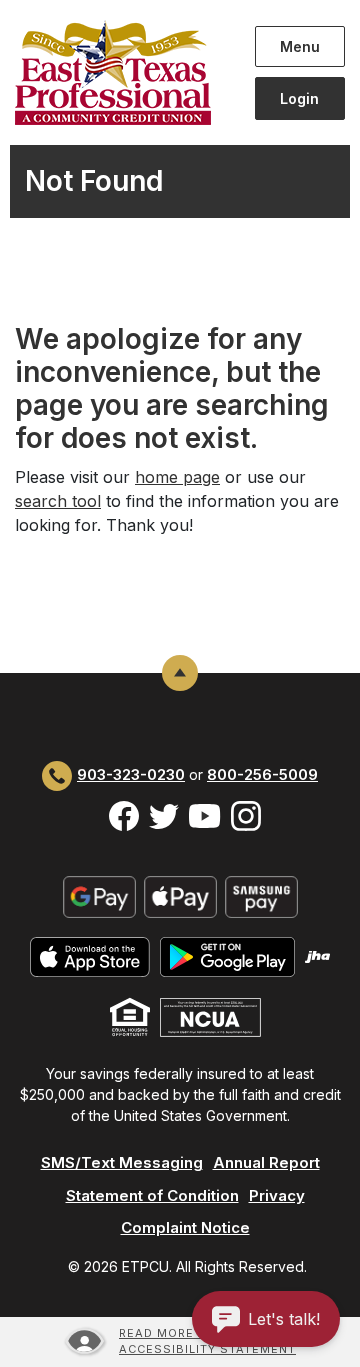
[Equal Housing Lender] (130, 1015)
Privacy (277, 1195)
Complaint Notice (185, 1227)
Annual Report (266, 1162)
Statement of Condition (152, 1195)
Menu (303, 46)
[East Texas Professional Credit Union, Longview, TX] (120, 72)
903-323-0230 (131, 774)
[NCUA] (210, 1015)
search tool (58, 501)
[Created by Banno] (318, 955)
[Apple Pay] (180, 895)
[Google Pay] (99, 895)
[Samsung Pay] (261, 895)
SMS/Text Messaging (122, 1162)
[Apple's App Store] (90, 955)
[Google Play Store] (227, 955)
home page (177, 477)
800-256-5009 (262, 774)
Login (299, 98)
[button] (266, 1319)
